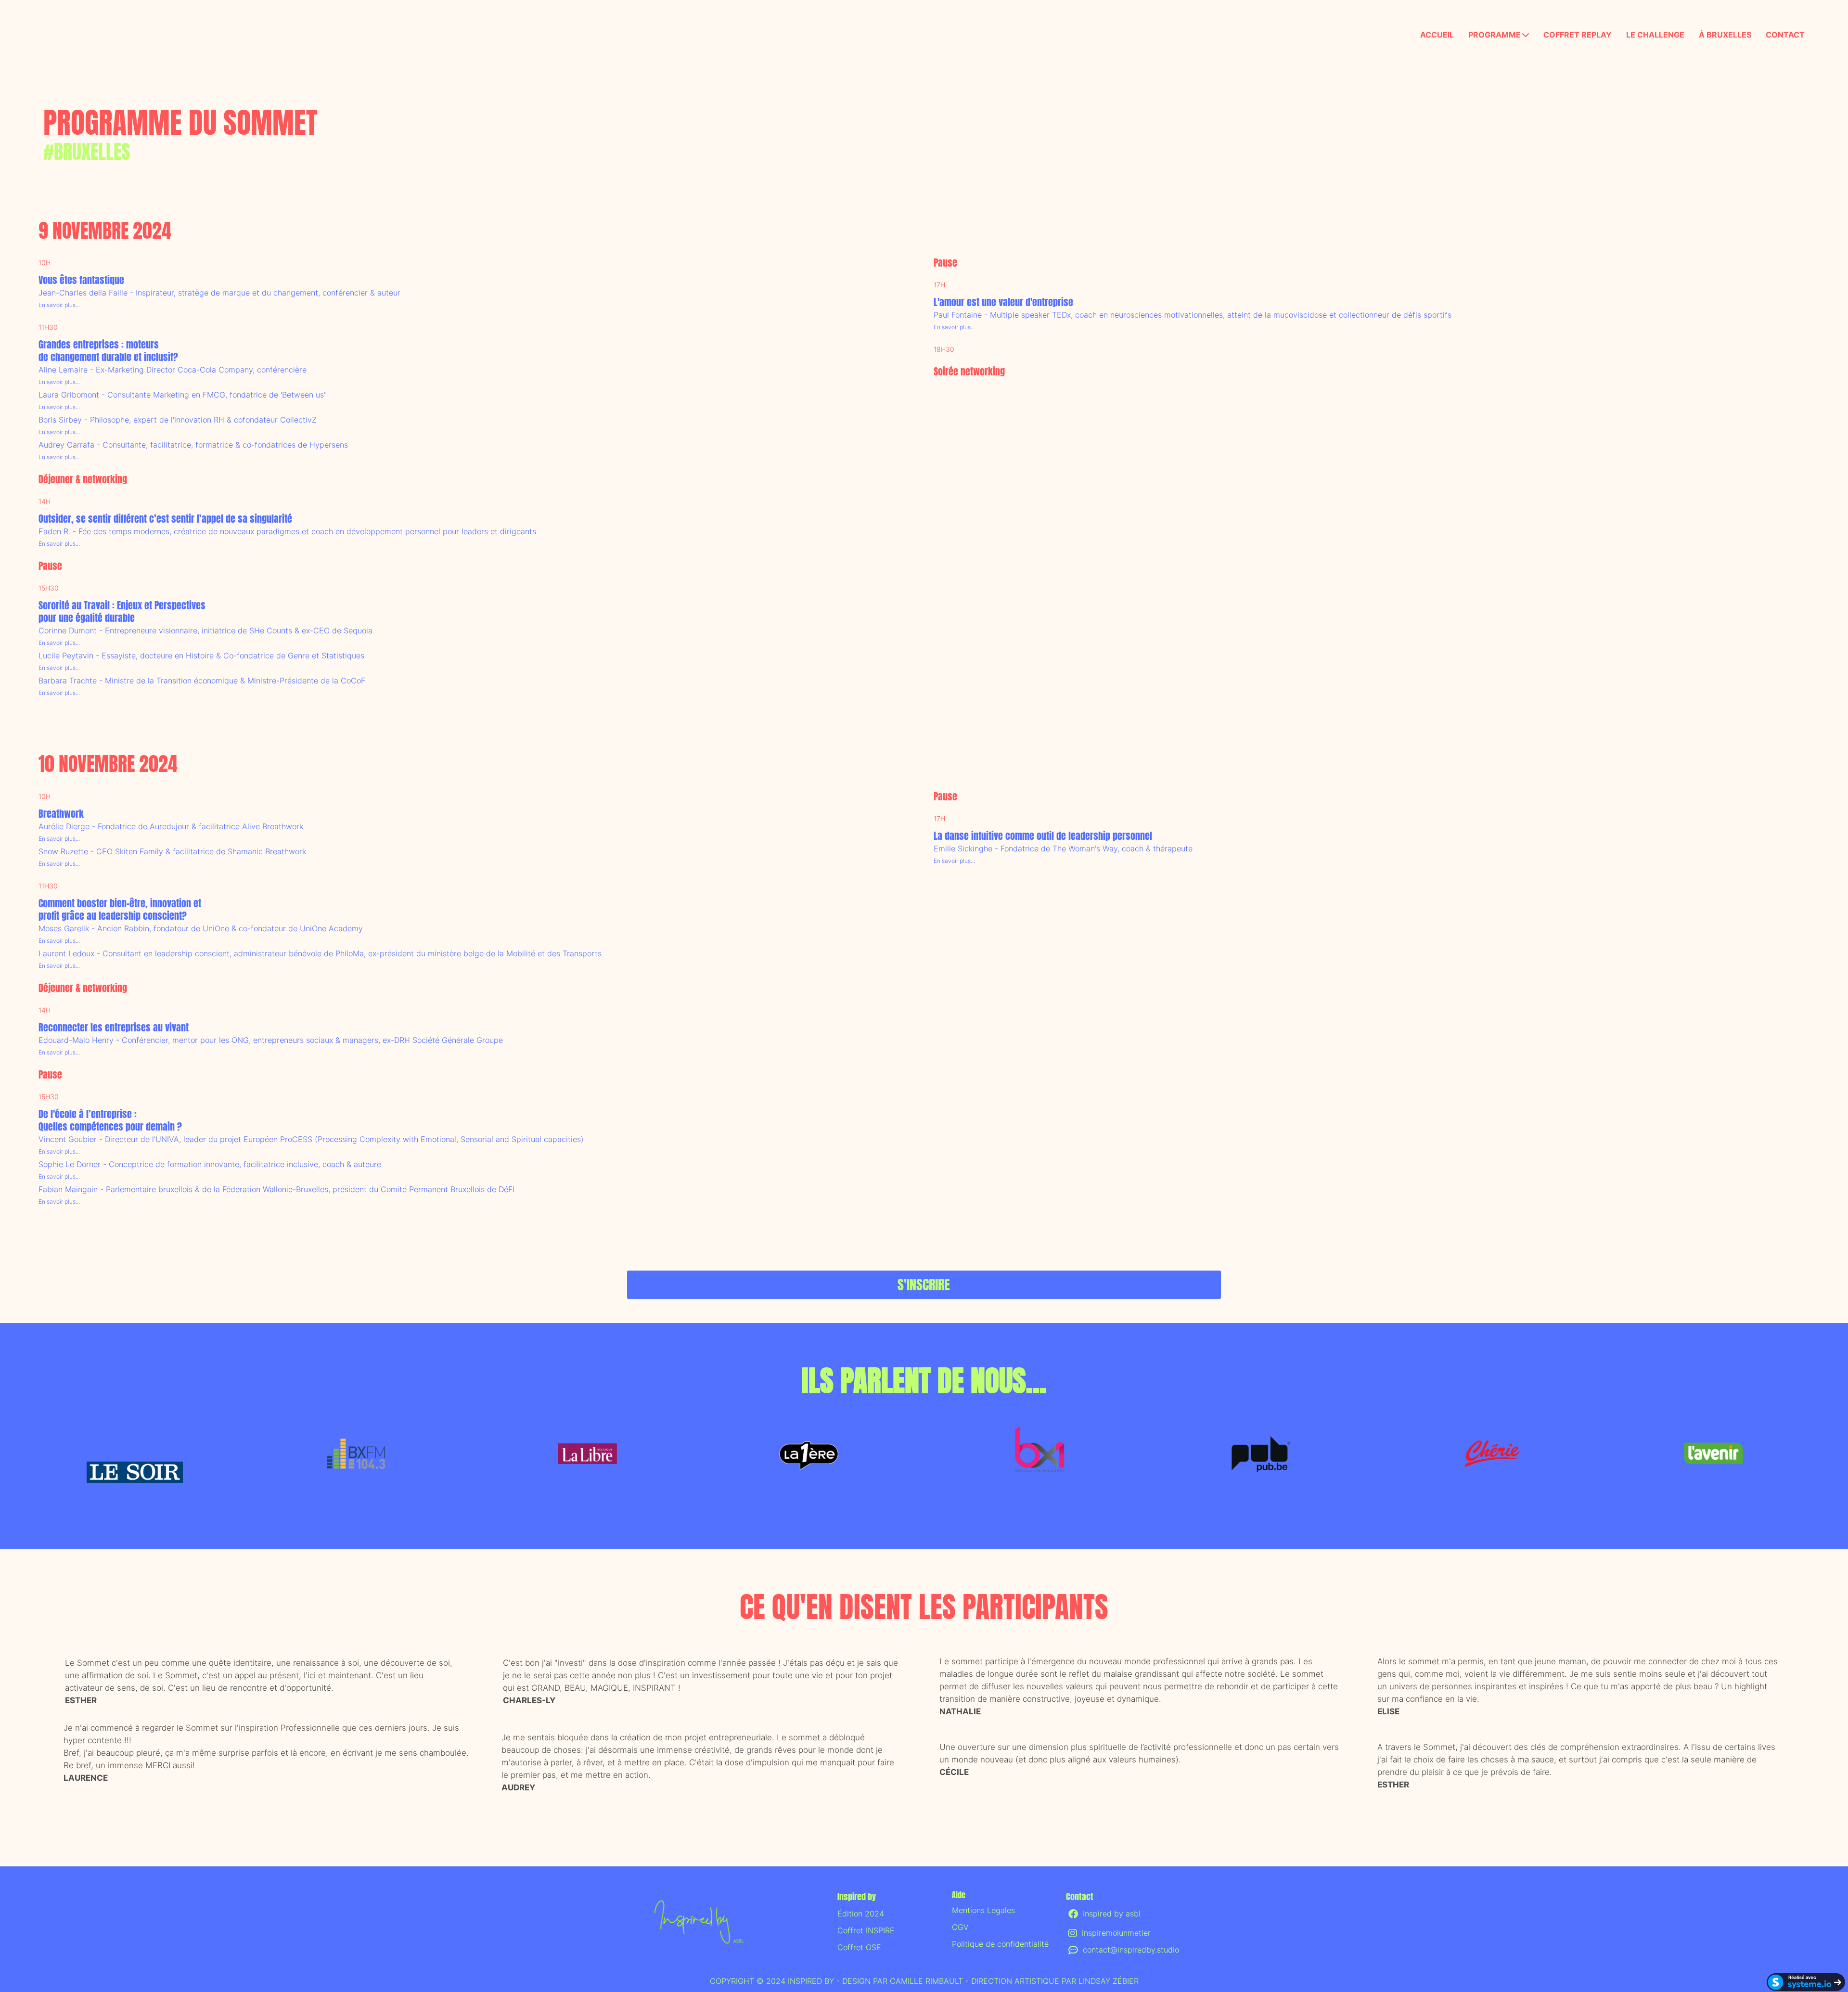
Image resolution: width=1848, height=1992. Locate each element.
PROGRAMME (1495, 35)
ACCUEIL (1437, 35)
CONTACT (1785, 35)
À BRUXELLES (1725, 35)
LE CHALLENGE (1655, 35)
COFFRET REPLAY (1578, 35)
